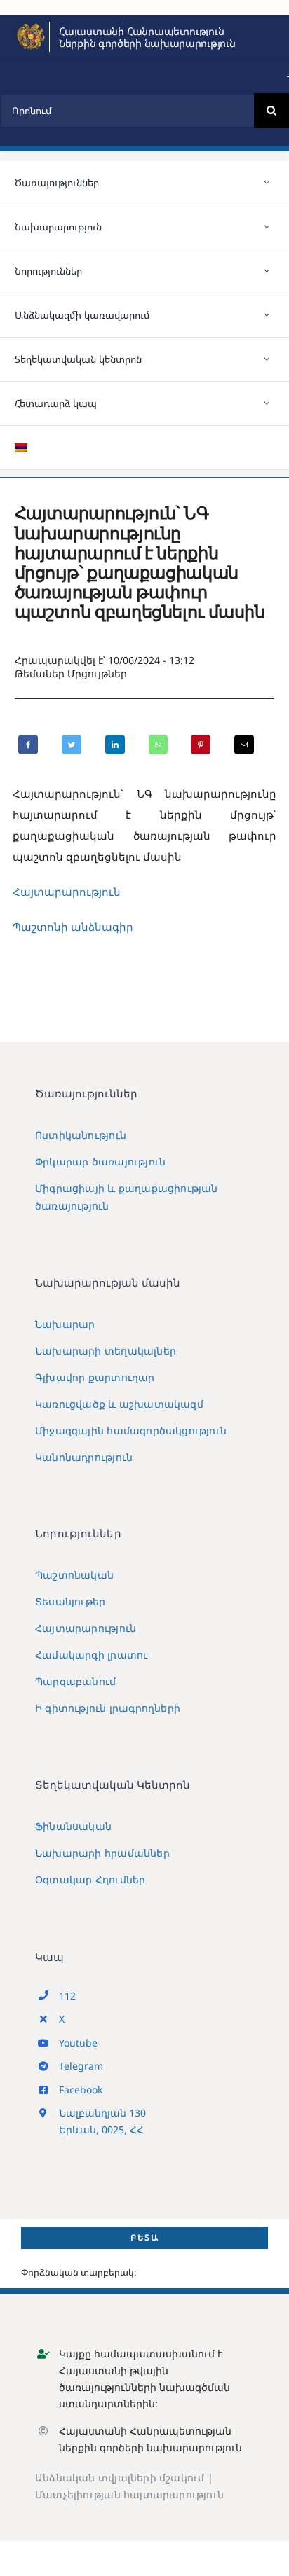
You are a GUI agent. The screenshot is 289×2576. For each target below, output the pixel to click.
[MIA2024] (31, 27)
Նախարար (65, 1324)
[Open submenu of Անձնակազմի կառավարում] (267, 315)
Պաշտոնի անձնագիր (73, 927)
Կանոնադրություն (84, 1457)
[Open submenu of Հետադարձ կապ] (267, 403)
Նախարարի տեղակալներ (106, 1351)
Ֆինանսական (73, 1826)
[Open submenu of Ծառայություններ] (267, 183)
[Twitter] (72, 745)
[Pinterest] (201, 745)
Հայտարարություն (67, 892)
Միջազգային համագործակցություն (131, 1431)
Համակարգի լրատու (91, 1655)
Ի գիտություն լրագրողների (108, 1708)
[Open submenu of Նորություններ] (267, 271)
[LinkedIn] (115, 745)
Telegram (81, 2066)
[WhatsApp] (158, 745)
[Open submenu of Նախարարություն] (267, 227)
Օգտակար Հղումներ (90, 1879)
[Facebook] (28, 745)
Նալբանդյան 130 (102, 2113)
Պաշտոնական (74, 1575)
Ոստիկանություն (81, 1135)
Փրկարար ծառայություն (100, 1162)
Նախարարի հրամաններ (102, 1853)
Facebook (81, 2090)
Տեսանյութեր (70, 1601)
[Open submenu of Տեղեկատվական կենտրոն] (267, 359)
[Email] (244, 745)
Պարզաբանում (75, 1681)
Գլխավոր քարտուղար (95, 1377)
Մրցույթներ (97, 673)
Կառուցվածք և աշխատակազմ (119, 1404)
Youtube (78, 2043)
